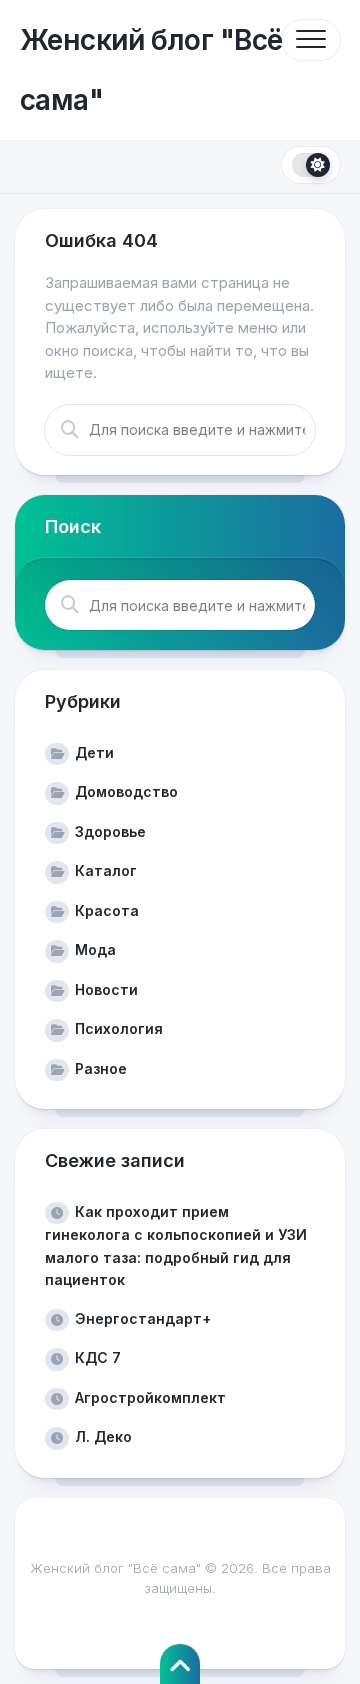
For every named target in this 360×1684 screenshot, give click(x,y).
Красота (107, 910)
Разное (101, 1068)
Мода (95, 949)
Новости (106, 989)
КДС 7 (98, 1357)
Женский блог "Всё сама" (151, 70)
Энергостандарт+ (143, 1318)
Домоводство (126, 791)
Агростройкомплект (150, 1397)
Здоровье (110, 831)
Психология (119, 1028)
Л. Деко (103, 1436)
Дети (94, 752)
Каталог (106, 870)
